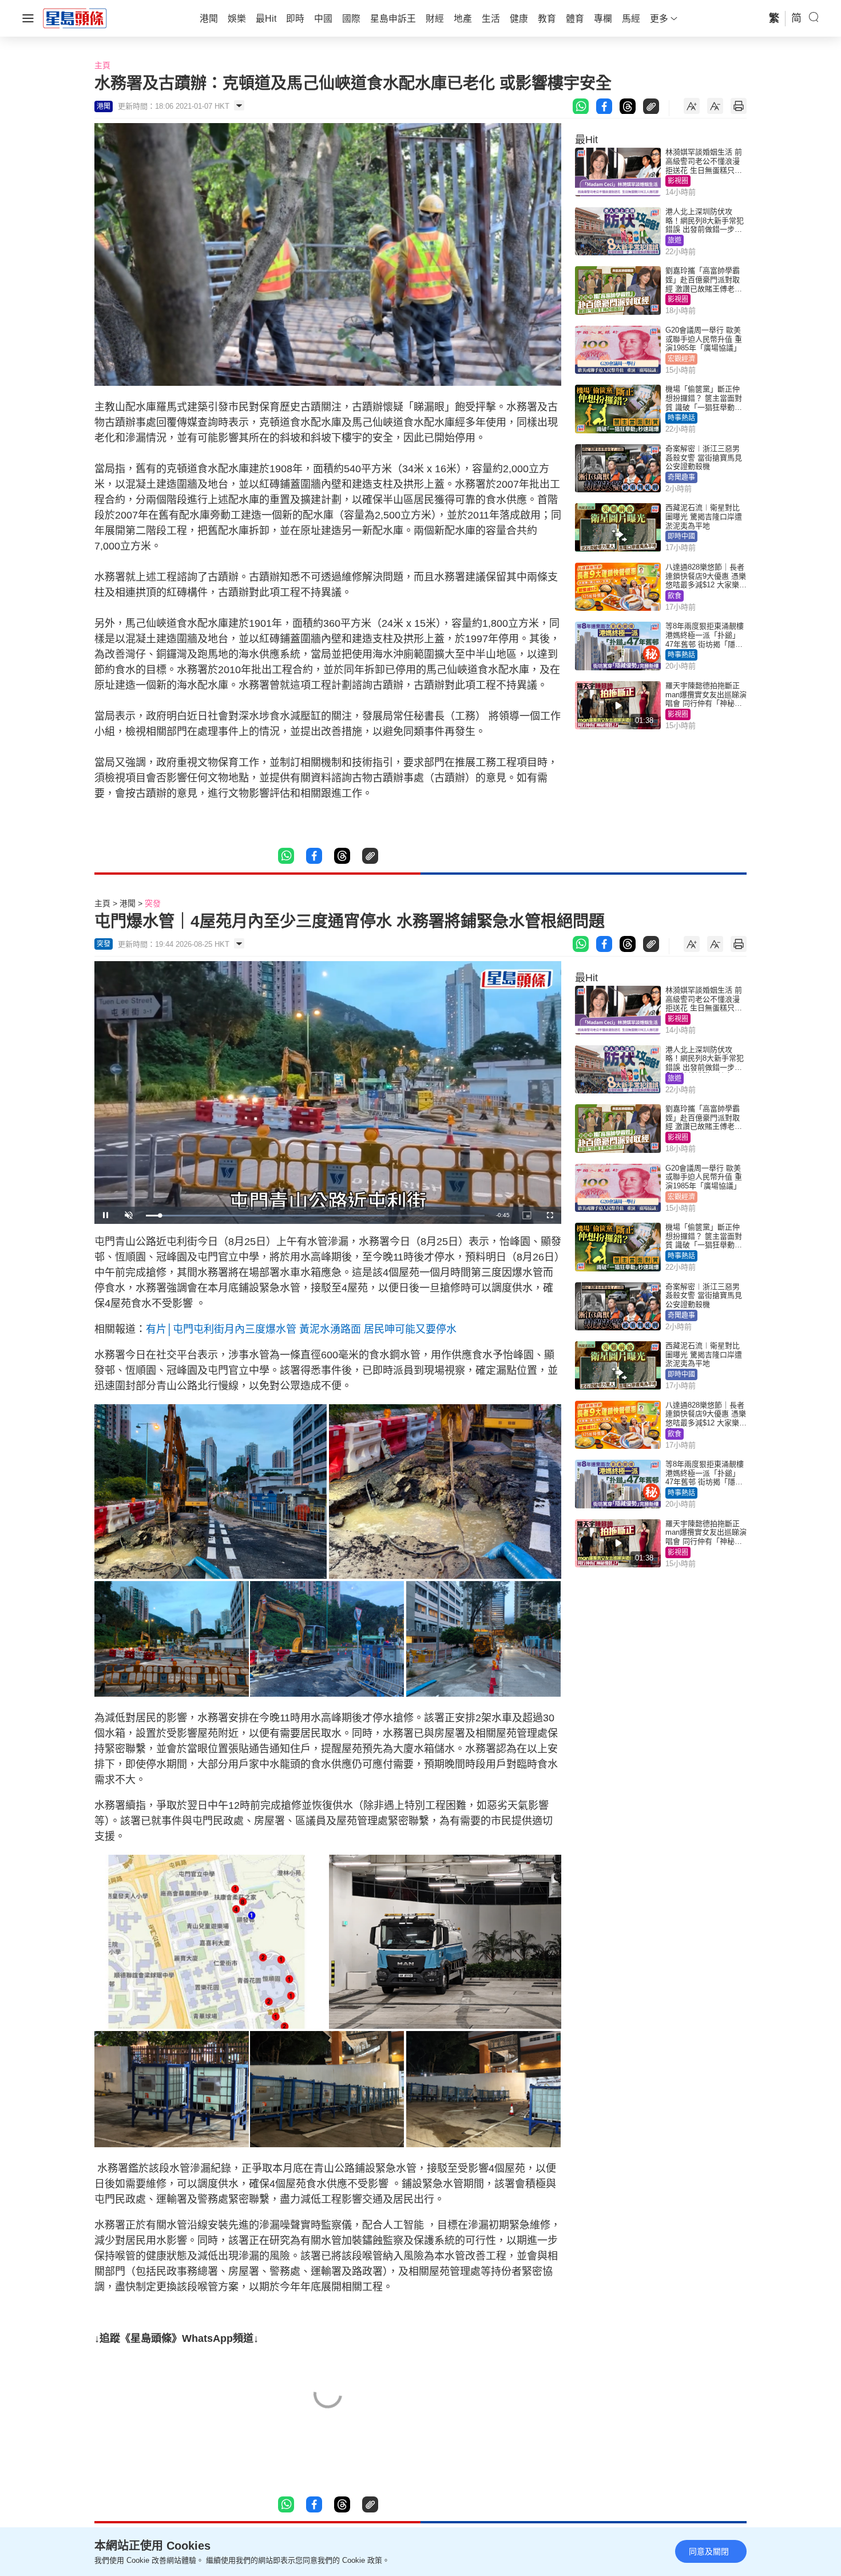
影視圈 (678, 181)
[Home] (75, 18)
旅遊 (675, 240)
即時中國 (681, 536)
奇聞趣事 (681, 477)
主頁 (102, 65)
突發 (153, 903)
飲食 (675, 596)
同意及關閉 (709, 2551)
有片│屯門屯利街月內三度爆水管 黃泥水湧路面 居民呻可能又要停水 (301, 1329)
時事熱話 (681, 418)
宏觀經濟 (681, 359)
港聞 (128, 903)
